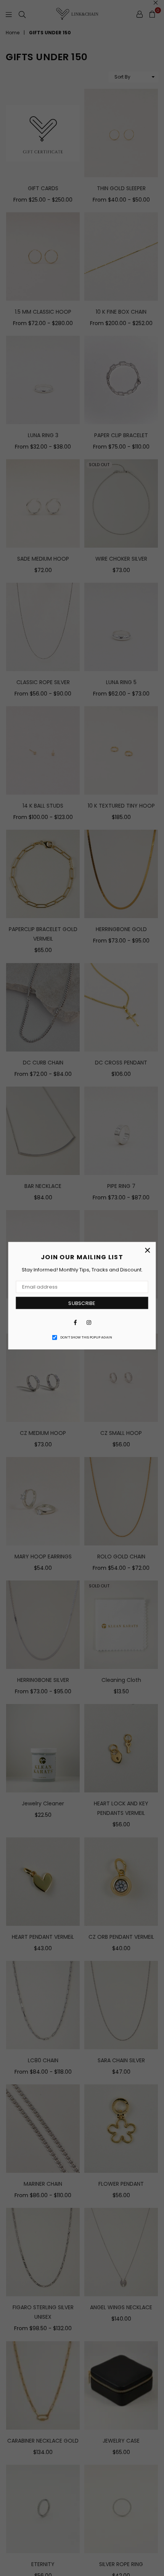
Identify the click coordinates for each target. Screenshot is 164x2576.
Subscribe (82, 1303)
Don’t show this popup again (86, 1337)
